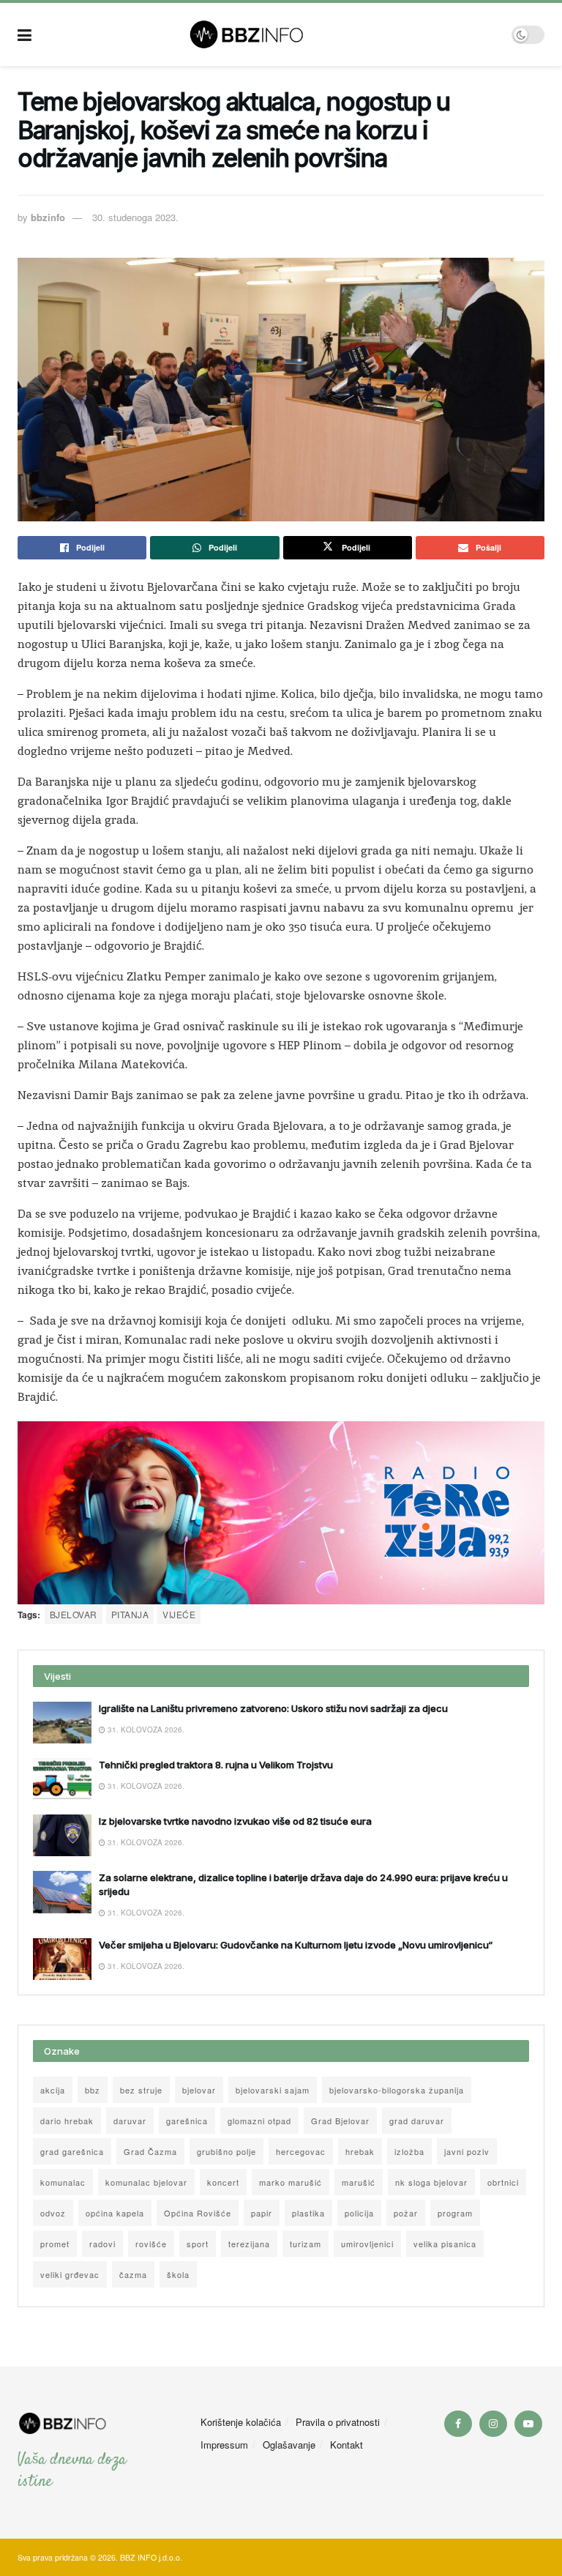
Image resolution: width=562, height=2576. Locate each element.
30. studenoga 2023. (135, 217)
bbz (93, 2090)
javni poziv (467, 2151)
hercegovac (301, 2151)
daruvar (130, 2121)
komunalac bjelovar (146, 2182)
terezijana (249, 2244)
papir (262, 2213)
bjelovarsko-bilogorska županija (397, 2090)
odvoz (53, 2213)
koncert (223, 2182)
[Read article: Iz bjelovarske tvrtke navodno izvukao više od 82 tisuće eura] (62, 1835)
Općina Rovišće (198, 2213)
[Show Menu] (25, 34)
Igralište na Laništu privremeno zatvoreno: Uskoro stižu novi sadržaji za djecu (273, 1708)
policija (359, 2213)
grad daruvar (417, 2121)
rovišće (151, 2244)
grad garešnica (72, 2151)
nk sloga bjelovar (431, 2182)
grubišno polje (226, 2151)
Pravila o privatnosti (338, 2422)
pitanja (130, 1614)
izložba (409, 2151)
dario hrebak (67, 2121)
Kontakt (346, 2445)
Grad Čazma (150, 2151)
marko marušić (291, 2182)
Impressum (224, 2445)
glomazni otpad (259, 2121)
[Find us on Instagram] (493, 2424)
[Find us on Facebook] (458, 2424)
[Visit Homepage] (272, 34)
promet (55, 2244)
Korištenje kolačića (241, 2422)
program (455, 2213)
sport (198, 2244)
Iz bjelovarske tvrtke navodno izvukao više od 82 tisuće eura (235, 1821)
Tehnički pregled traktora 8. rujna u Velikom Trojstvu (216, 1765)
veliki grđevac (70, 2274)
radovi (102, 2244)
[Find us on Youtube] (528, 2424)
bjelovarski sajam (273, 2090)
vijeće (179, 1614)
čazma (133, 2274)
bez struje (141, 2090)
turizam (306, 2244)
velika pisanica (445, 2244)
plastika (308, 2213)
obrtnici (503, 2182)
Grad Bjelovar (340, 2121)
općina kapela (115, 2213)
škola (178, 2274)
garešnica (187, 2121)
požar (406, 2213)
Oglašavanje (289, 2445)
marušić (359, 2182)
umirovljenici (367, 2244)
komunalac (63, 2182)
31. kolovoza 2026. (145, 1730)
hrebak (360, 2151)
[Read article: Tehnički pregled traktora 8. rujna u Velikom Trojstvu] (62, 1779)
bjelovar (74, 1614)
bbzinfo (48, 217)
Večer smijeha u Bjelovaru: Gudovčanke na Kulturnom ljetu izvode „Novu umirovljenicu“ (296, 1945)
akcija (53, 2090)
